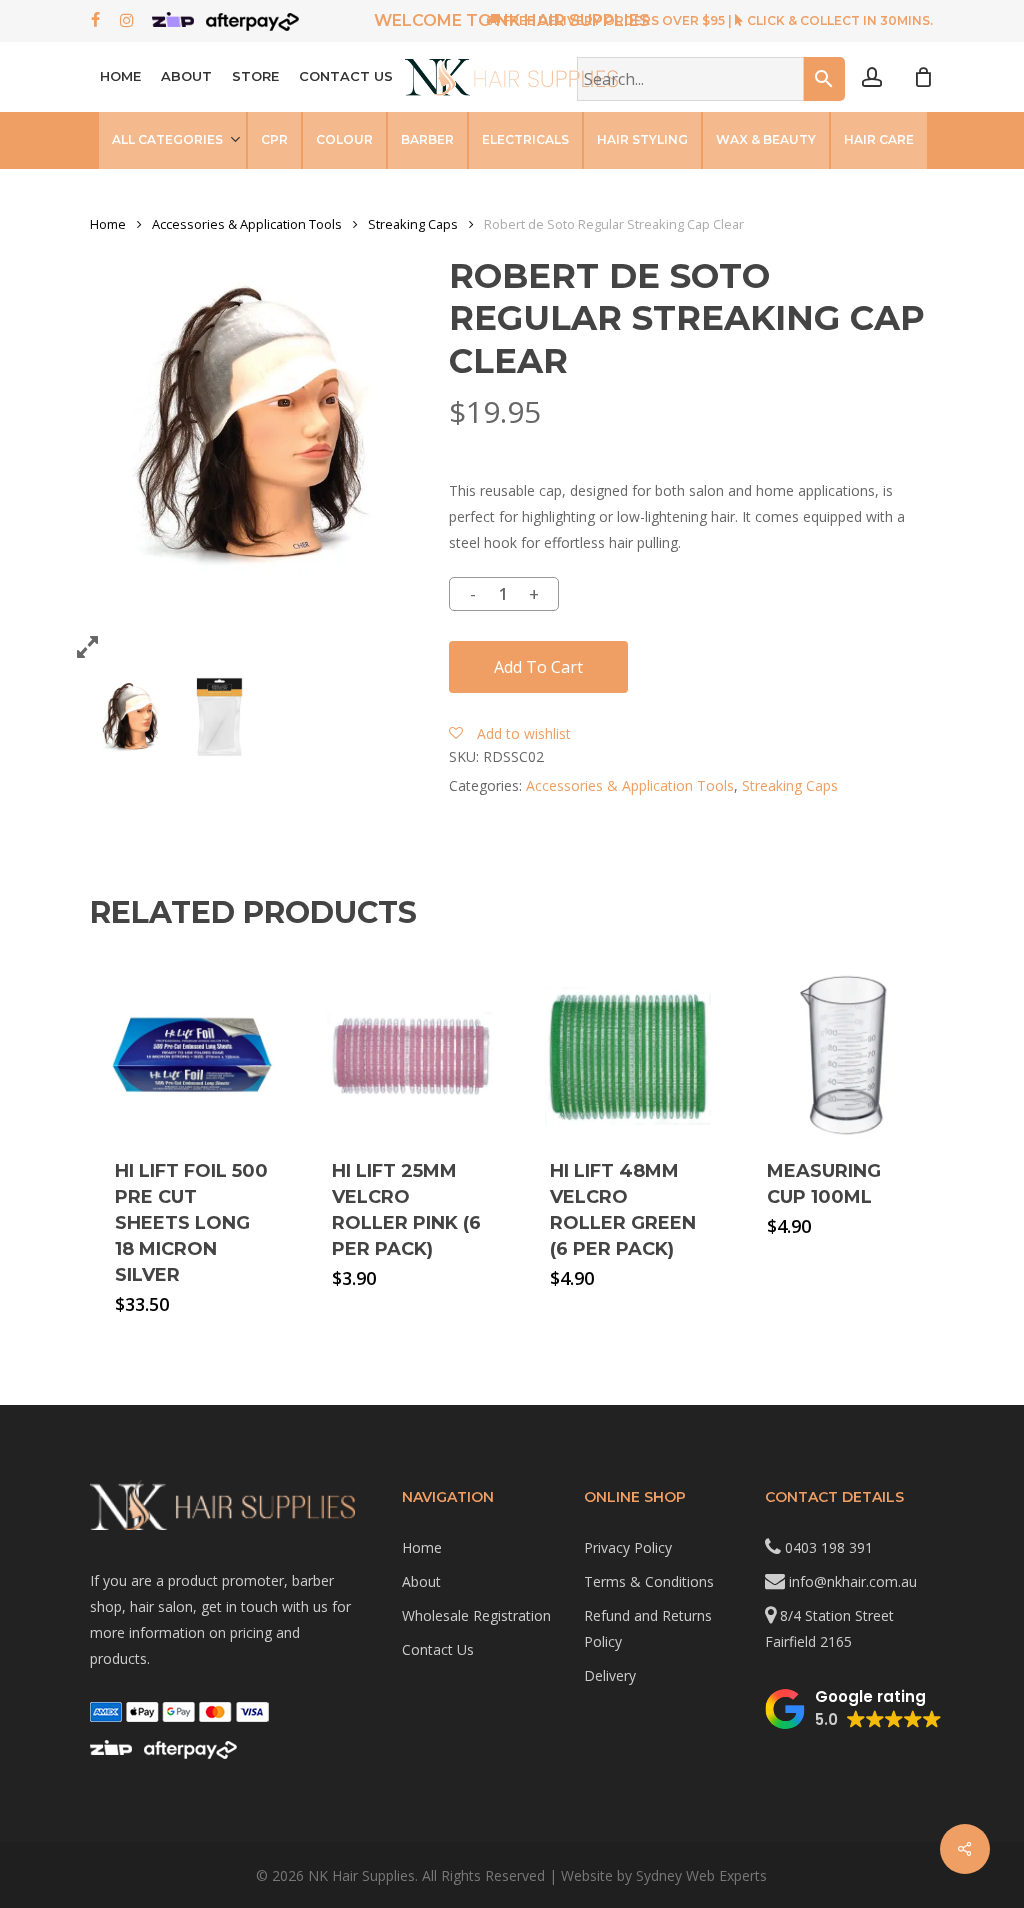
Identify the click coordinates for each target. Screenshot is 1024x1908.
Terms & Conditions (649, 1581)
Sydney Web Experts (701, 1875)
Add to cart (538, 667)
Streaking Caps (413, 224)
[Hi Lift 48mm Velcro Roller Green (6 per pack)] (628, 1056)
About (421, 1581)
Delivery (610, 1675)
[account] (872, 77)
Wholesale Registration (476, 1615)
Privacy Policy (628, 1547)
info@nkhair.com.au (853, 1581)
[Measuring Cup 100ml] (845, 1056)
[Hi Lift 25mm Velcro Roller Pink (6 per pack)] (410, 1056)
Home (108, 224)
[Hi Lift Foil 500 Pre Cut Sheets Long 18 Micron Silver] (193, 1056)
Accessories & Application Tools (247, 224)
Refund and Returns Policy (648, 1628)
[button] (853, 1709)
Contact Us (438, 1649)
